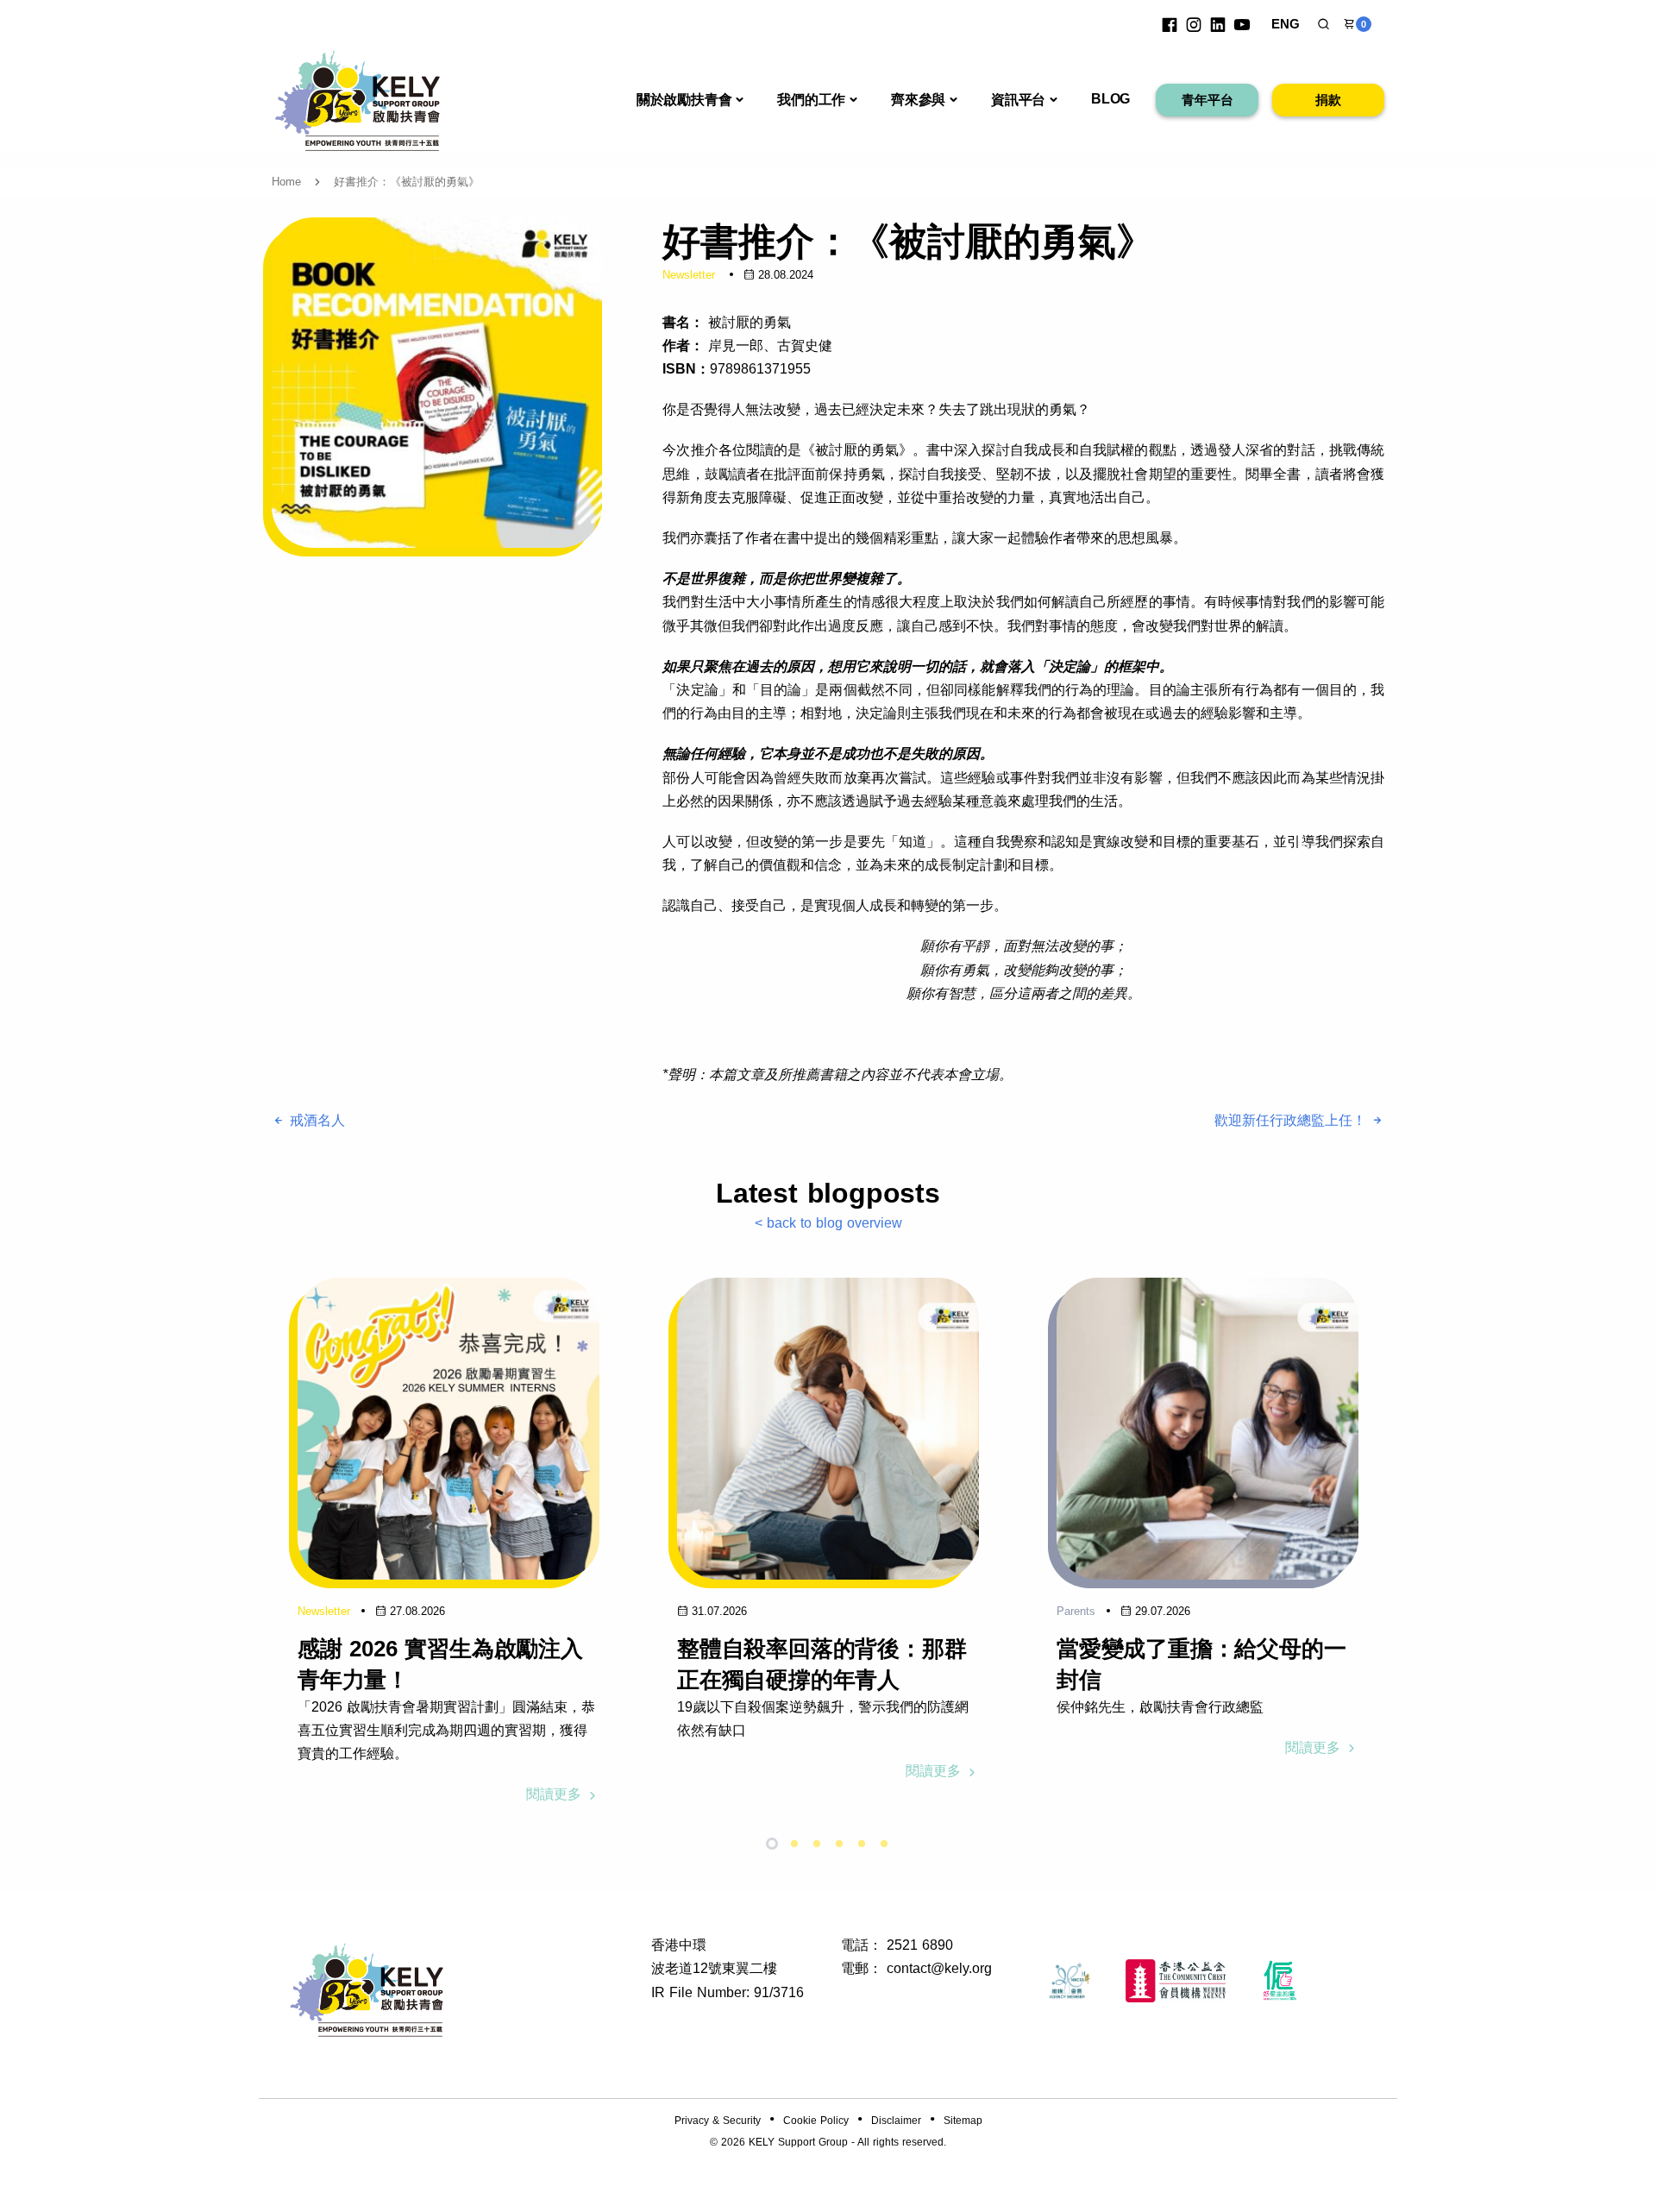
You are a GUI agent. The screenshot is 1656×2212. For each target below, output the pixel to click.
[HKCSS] (1069, 1981)
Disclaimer (896, 2121)
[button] (1324, 24)
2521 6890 (920, 1945)
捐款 (1328, 100)
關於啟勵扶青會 (684, 100)
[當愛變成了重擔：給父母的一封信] (1207, 1428)
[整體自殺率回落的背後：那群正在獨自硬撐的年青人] (828, 1428)
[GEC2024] (1280, 1981)
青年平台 (1207, 100)
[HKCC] (1176, 1981)
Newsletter (689, 275)
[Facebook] (1170, 24)
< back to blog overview (828, 1223)
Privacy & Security (718, 2121)
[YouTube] (1242, 24)
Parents (1076, 1611)
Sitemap (963, 2121)
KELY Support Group (798, 2142)
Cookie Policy (816, 2121)
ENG (1286, 24)
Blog (1110, 99)
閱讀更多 (556, 1794)
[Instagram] (1194, 24)
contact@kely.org (939, 1968)
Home (286, 182)
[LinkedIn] (1218, 24)
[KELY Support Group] (358, 99)
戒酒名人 (315, 1120)
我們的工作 (811, 100)
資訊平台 (1018, 100)
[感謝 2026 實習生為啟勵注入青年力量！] (448, 1428)
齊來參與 (918, 100)
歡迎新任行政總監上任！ (1292, 1120)
